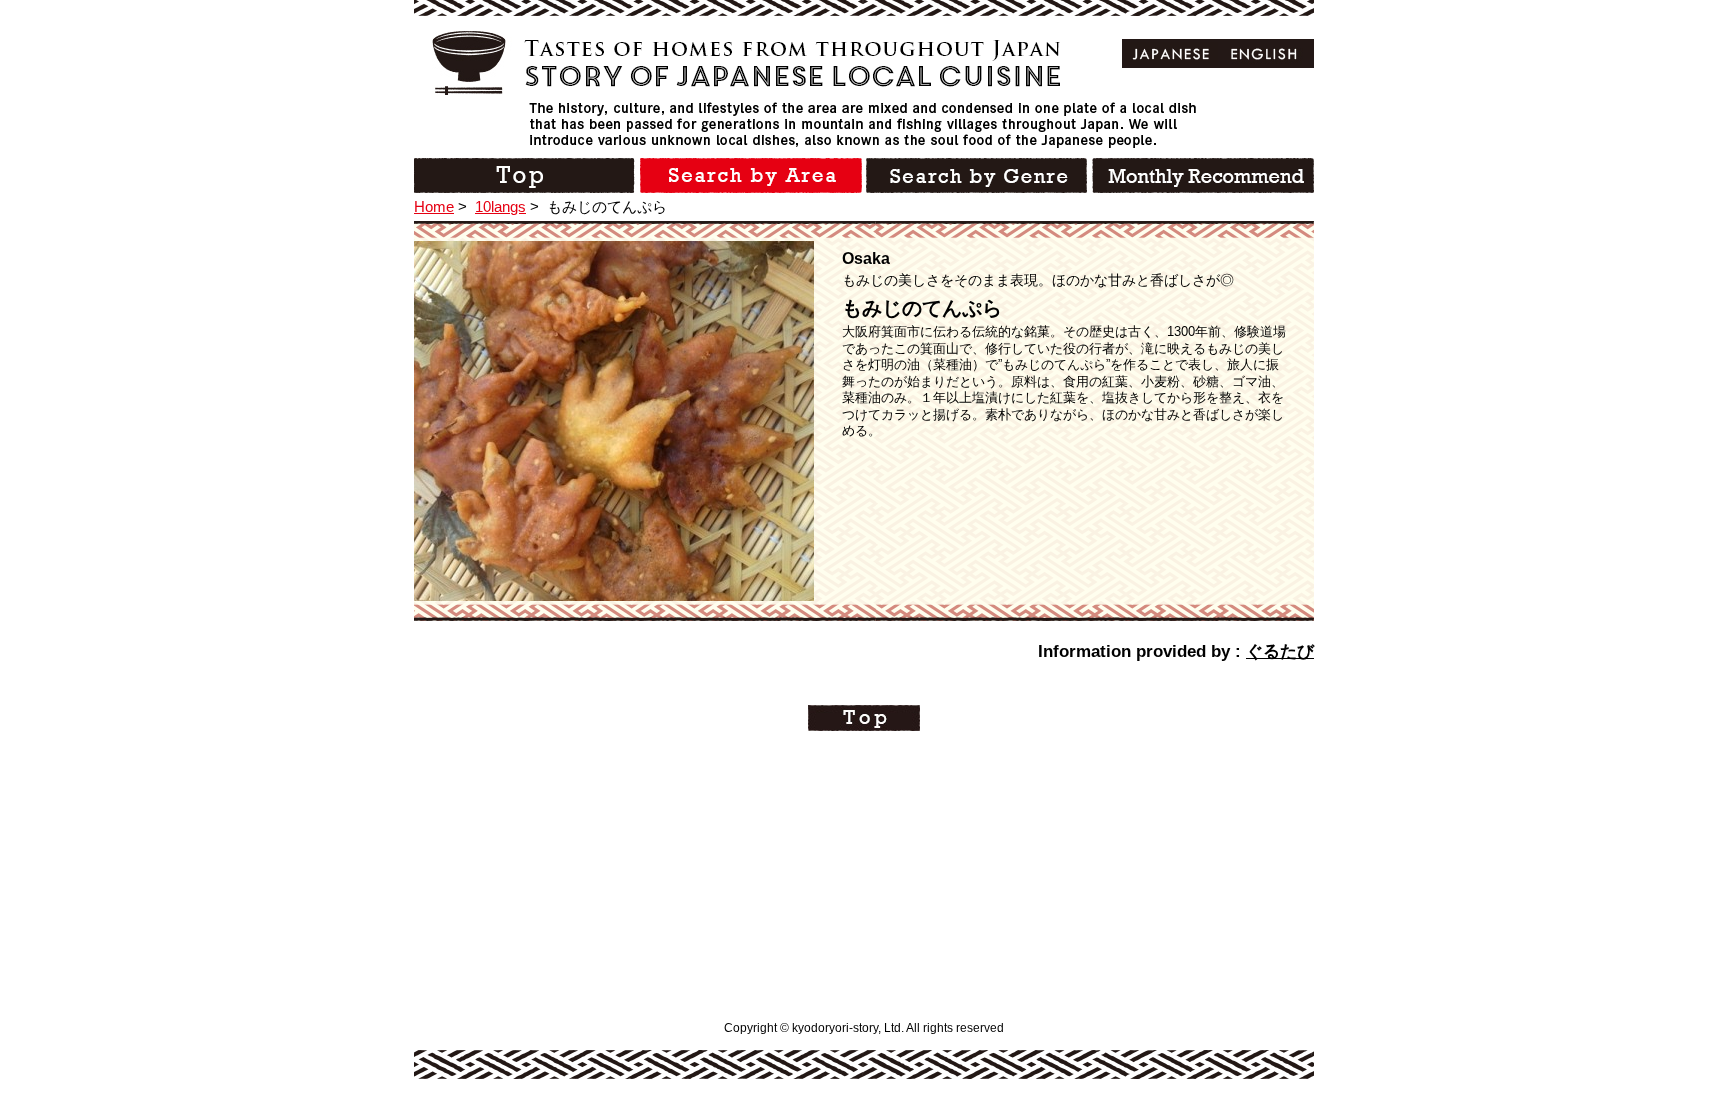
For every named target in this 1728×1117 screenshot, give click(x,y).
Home (434, 206)
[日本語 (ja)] (1171, 53)
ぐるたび (1280, 651)
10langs (500, 206)
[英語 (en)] (1264, 53)
